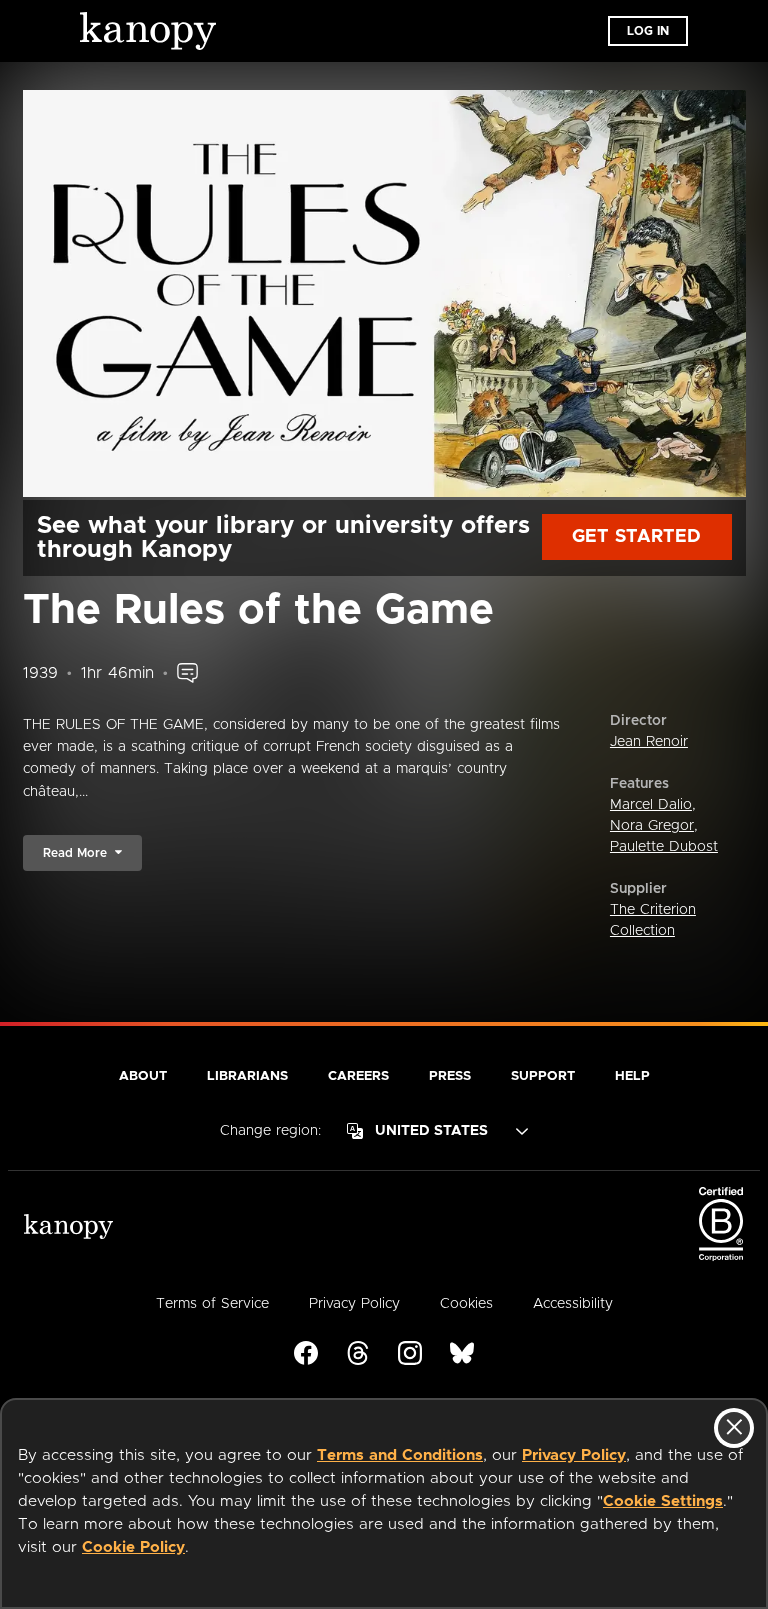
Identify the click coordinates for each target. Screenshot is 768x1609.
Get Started (636, 537)
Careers (358, 1076)
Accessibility (573, 1304)
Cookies (466, 1304)
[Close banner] (734, 1428)
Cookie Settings (663, 1501)
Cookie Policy (133, 1547)
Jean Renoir (649, 742)
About (143, 1076)
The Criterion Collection (653, 920)
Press (450, 1076)
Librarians (247, 1076)
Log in (648, 31)
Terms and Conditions (400, 1455)
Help (632, 1076)
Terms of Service (212, 1304)
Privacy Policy (574, 1455)
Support (543, 1076)
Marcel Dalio (651, 805)
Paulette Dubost (664, 847)
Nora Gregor (652, 826)
